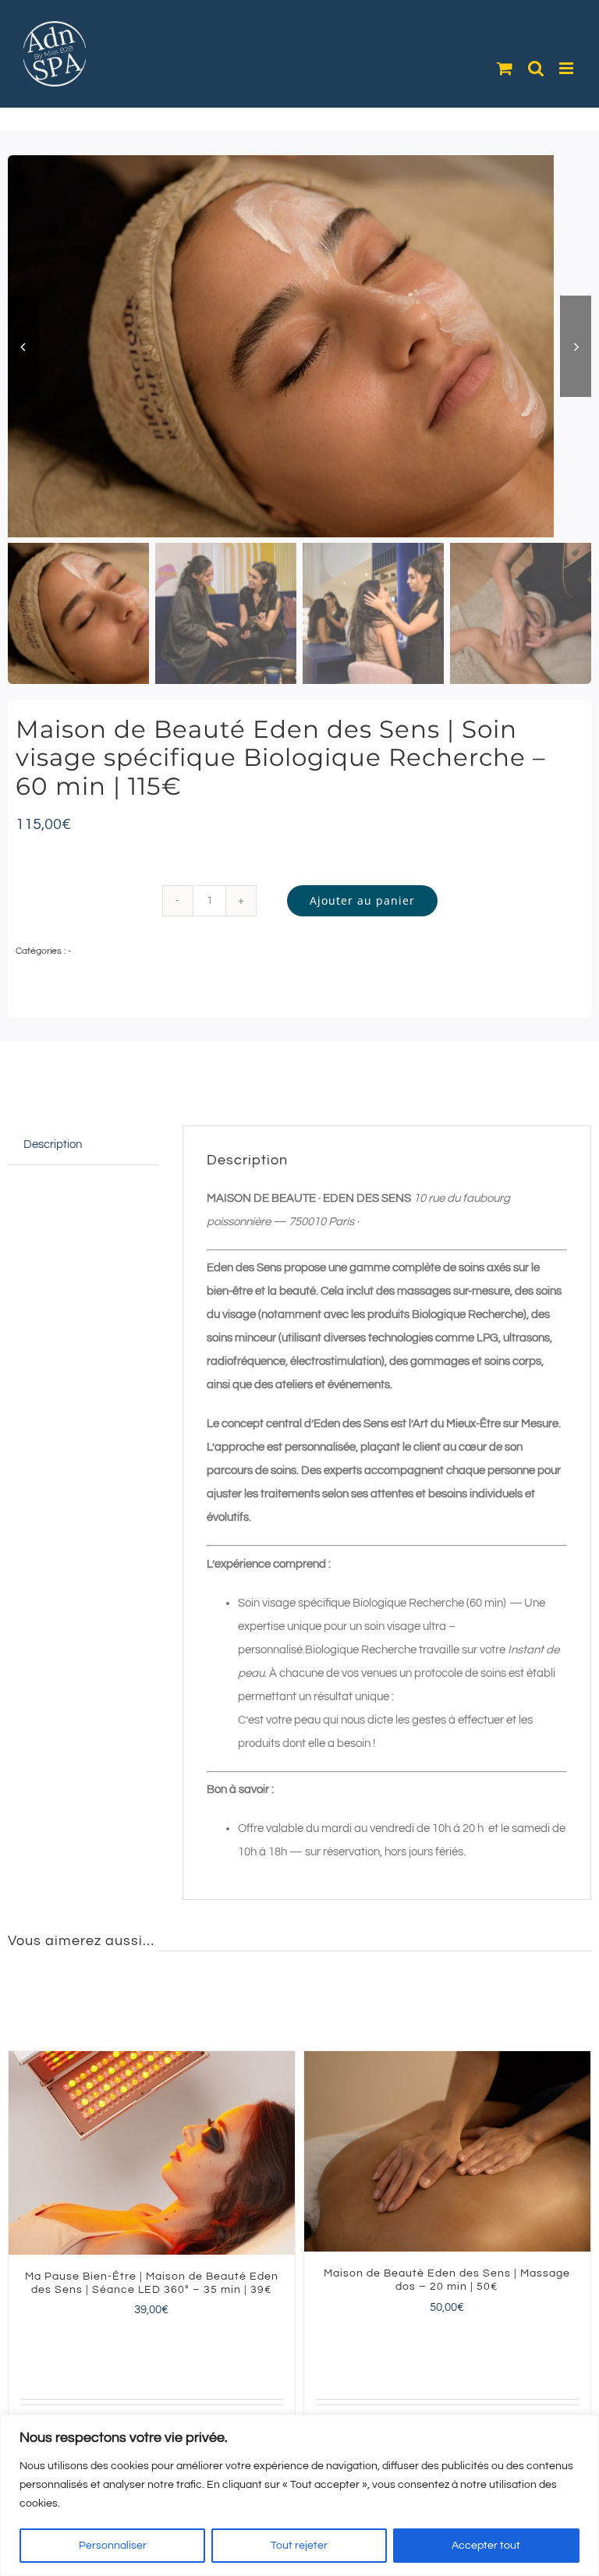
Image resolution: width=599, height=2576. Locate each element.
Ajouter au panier (362, 900)
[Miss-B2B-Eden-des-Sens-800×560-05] (299, 346)
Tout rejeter (299, 2546)
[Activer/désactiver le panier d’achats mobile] (505, 68)
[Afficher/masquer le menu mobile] (567, 68)
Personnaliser (113, 2546)
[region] (299, 2495)
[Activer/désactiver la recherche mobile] (536, 68)
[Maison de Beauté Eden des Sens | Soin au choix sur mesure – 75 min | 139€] (152, 2151)
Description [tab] (53, 1144)
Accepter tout (486, 2546)
